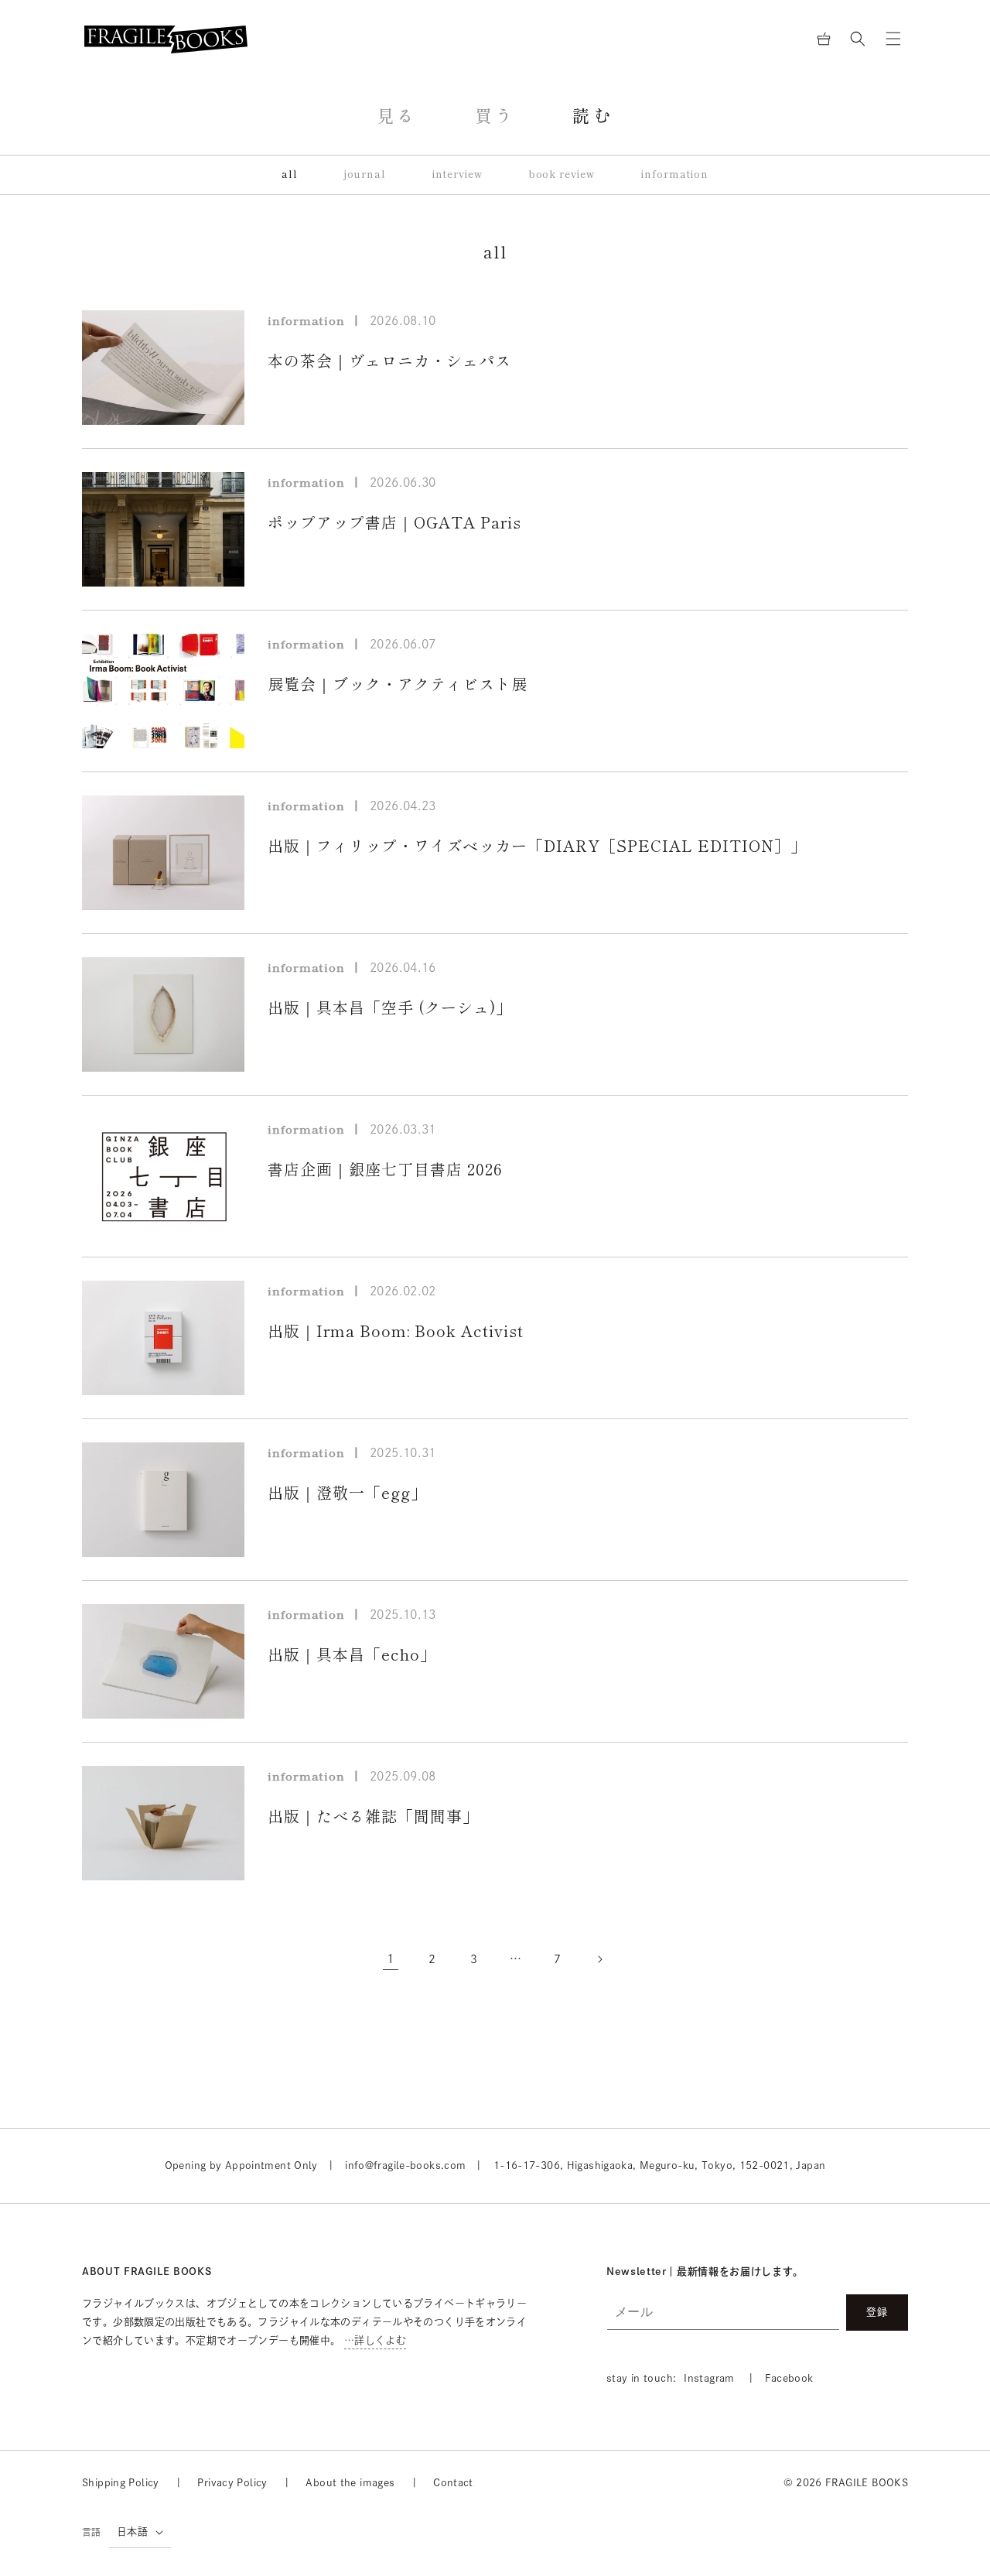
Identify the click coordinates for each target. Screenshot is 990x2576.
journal (365, 174)
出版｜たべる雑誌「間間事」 (373, 1816)
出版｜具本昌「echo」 (352, 1654)
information (675, 174)
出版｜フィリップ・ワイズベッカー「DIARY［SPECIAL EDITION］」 (537, 846)
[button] (858, 39)
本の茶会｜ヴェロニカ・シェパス (389, 361)
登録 (877, 2312)
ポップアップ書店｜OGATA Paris (394, 522)
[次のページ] (599, 1959)
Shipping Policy (121, 2483)
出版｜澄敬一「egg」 (347, 1493)
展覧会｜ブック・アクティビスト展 (398, 684)
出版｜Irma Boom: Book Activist (396, 1331)
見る (397, 116)
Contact (453, 2483)
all (290, 174)
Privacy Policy (232, 2483)
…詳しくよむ (375, 2340)
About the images (350, 2483)
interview (457, 174)
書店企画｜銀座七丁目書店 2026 (385, 1169)
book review (562, 174)
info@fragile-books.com (405, 2165)
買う (495, 116)
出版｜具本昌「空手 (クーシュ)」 (390, 1007)
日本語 (132, 2532)
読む (593, 116)
